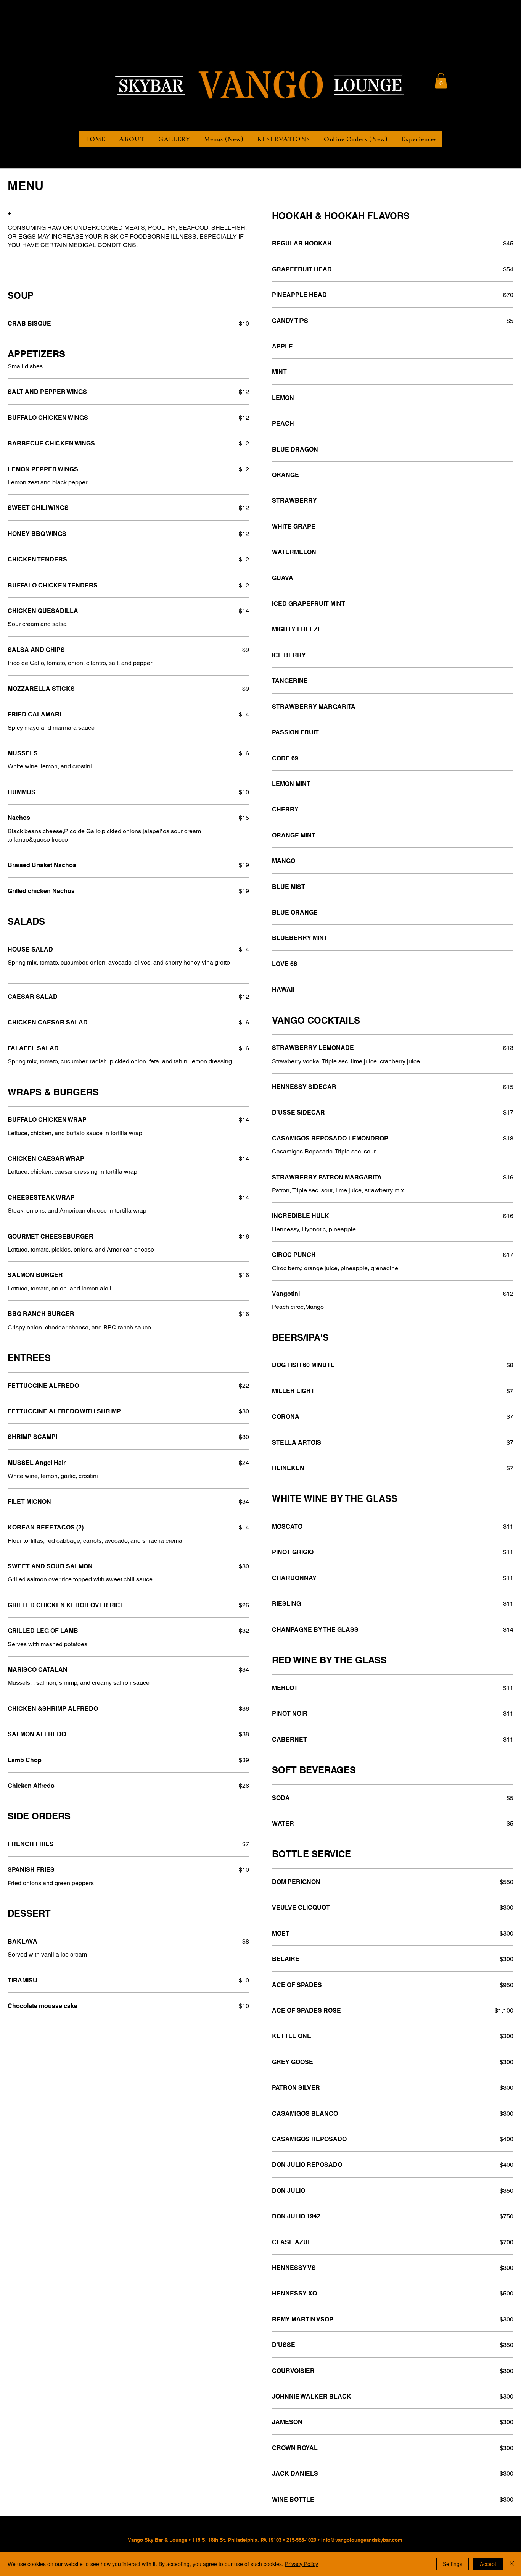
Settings (453, 2564)
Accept (488, 2564)
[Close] (512, 2564)
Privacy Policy (302, 2564)
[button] (441, 81)
